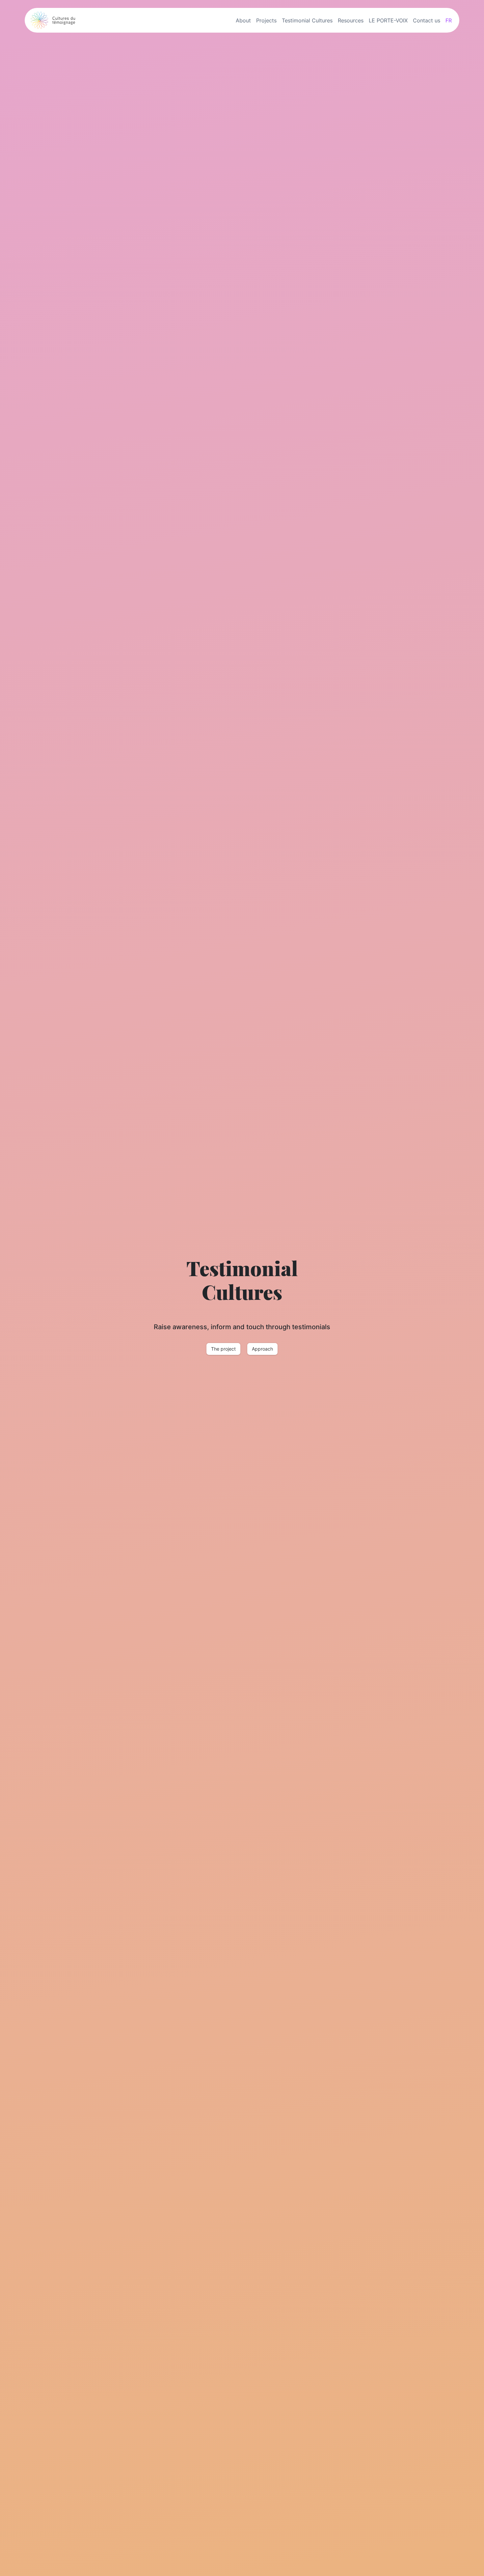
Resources (351, 20)
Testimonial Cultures (307, 20)
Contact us (427, 20)
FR (449, 20)
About (243, 20)
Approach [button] (262, 1349)
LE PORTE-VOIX (388, 20)
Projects (266, 20)
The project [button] (223, 1349)
